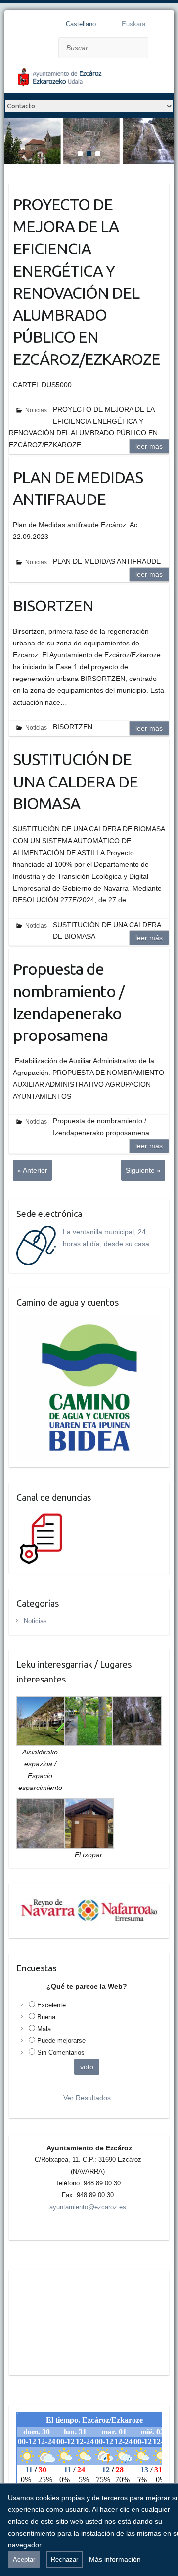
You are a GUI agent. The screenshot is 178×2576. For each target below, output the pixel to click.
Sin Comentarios (61, 2053)
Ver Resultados (87, 2098)
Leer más (149, 446)
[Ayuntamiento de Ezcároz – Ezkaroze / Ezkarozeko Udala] (84, 79)
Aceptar (24, 2559)
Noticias (36, 410)
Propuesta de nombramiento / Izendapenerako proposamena (68, 1002)
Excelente (51, 2005)
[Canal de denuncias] (43, 1515)
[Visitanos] (89, 124)
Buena (46, 2017)
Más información (115, 2559)
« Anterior (32, 1170)
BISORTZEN (53, 606)
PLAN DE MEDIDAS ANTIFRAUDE (78, 488)
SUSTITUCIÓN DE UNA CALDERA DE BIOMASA (75, 782)
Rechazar (65, 2559)
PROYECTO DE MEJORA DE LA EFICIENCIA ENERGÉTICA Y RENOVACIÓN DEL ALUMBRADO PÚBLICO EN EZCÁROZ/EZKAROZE (87, 282)
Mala (44, 2029)
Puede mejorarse (61, 2041)
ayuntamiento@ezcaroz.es (88, 2207)
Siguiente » (143, 1170)
